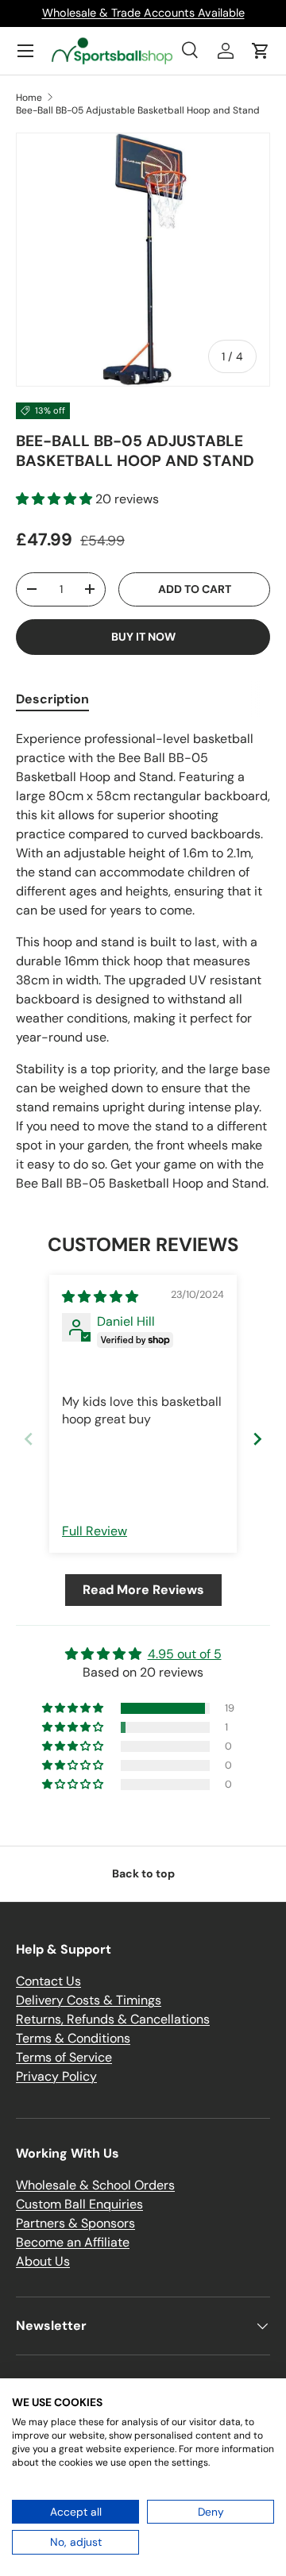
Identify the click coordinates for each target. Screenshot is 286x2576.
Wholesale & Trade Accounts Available (143, 13)
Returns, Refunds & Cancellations (113, 2019)
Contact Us (48, 1981)
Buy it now (143, 637)
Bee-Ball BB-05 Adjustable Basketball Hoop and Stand (138, 110)
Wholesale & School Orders (95, 2185)
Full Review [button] (95, 1531)
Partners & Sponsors (75, 2223)
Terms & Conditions (73, 2038)
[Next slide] (257, 1439)
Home (29, 98)
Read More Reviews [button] (143, 1590)
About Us (43, 2261)
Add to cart (195, 589)
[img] (100, 1297)
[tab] (52, 699)
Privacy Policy (56, 2076)
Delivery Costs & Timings (89, 2000)
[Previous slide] (29, 1439)
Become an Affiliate (73, 2242)
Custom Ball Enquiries (79, 2204)
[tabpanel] (143, 961)
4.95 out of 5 (185, 1654)
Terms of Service (64, 2057)
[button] (261, 51)
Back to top (143, 1873)
